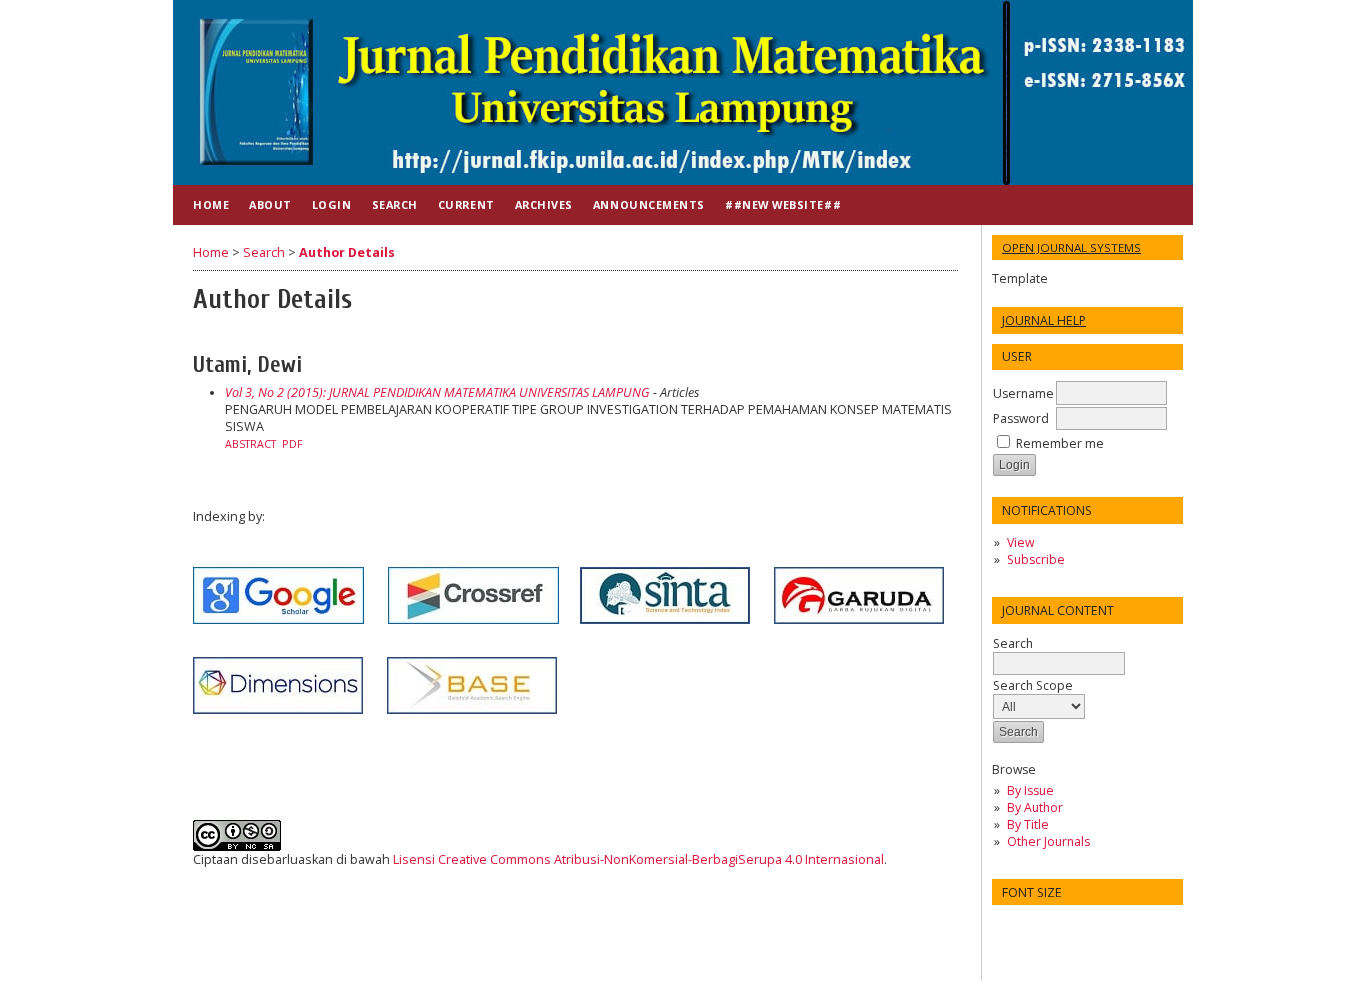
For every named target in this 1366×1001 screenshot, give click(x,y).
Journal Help (1044, 320)
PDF (292, 444)
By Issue (1030, 790)
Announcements (649, 204)
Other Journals (1048, 841)
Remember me (1060, 443)
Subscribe (1036, 559)
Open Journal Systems (1071, 247)
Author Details (347, 252)
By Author (1035, 807)
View (1020, 542)
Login (332, 204)
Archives (544, 204)
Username (1023, 393)
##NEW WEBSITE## (783, 204)
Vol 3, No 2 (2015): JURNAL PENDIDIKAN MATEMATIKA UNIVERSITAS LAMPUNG (437, 392)
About (270, 204)
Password (1021, 418)
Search (1013, 643)
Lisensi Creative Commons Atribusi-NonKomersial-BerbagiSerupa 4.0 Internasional (638, 859)
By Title (1028, 824)
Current (466, 204)
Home (211, 204)
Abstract (250, 444)
